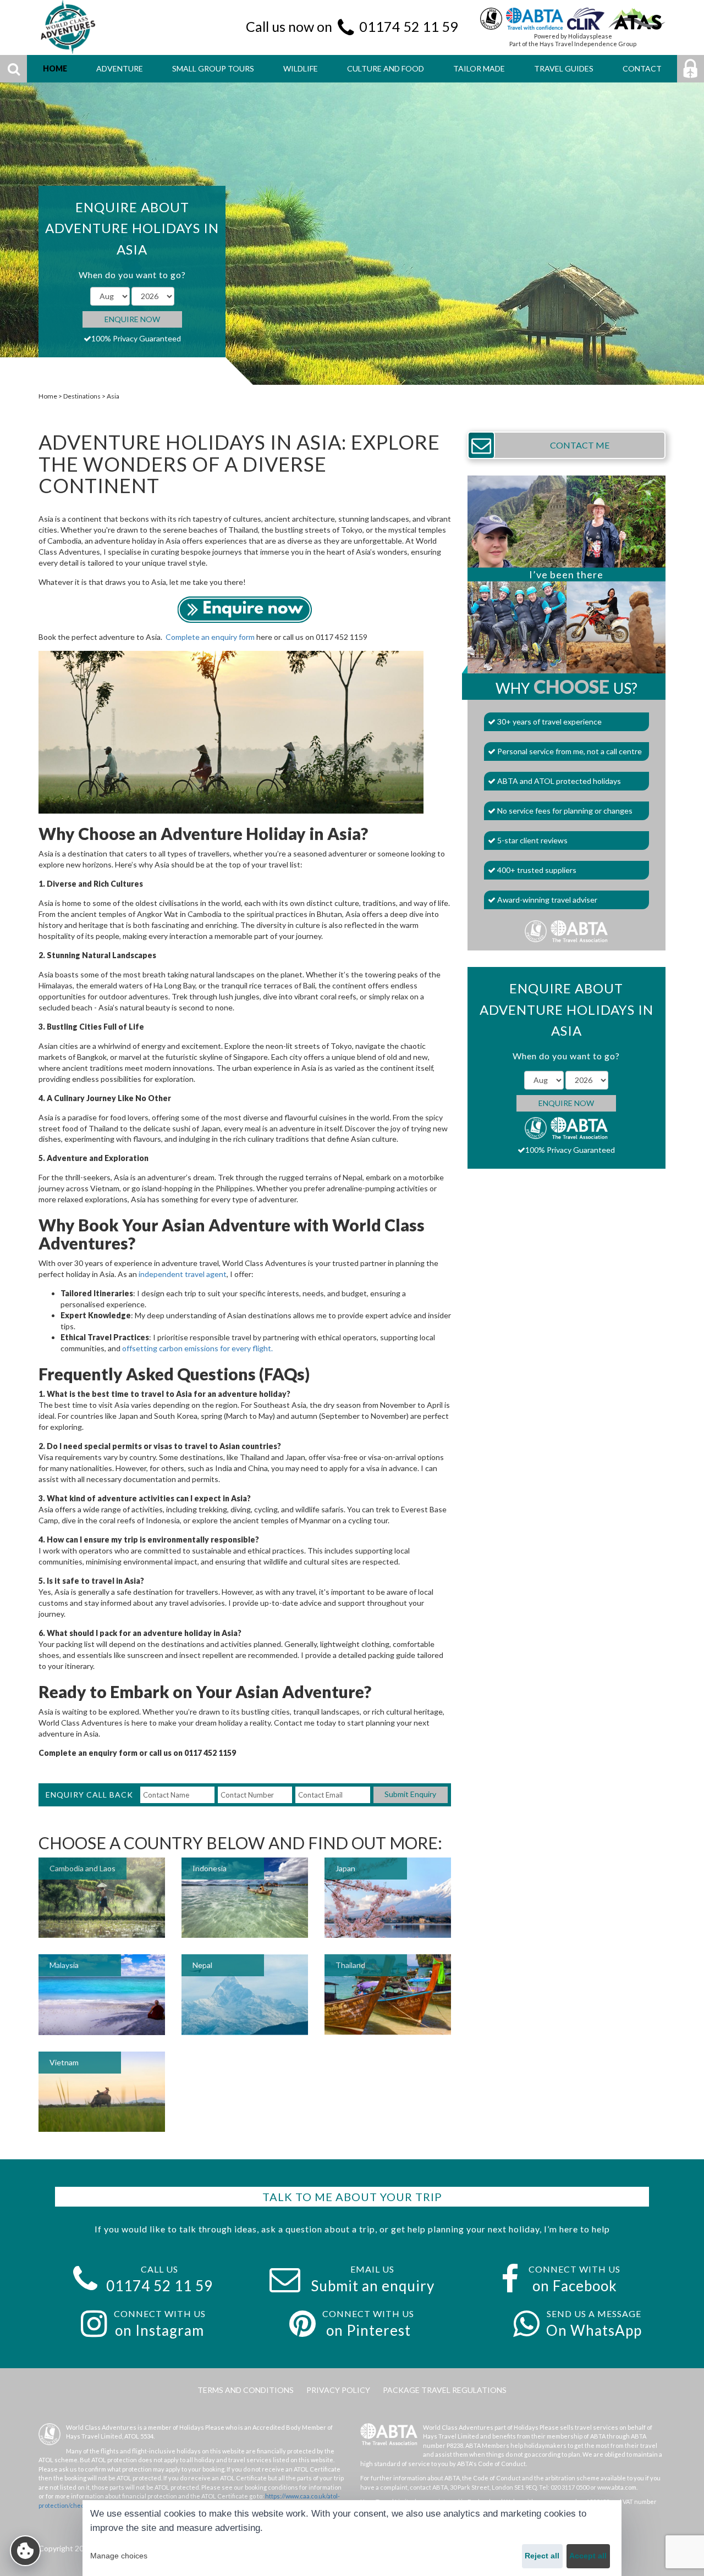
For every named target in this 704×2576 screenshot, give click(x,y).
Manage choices (119, 2556)
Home (48, 396)
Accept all (588, 2556)
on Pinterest (369, 2330)
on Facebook (575, 2286)
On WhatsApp (594, 2330)
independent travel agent (183, 1274)
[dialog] (352, 2538)
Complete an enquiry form (210, 637)
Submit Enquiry (410, 1794)
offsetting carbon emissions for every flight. (197, 1348)
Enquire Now (132, 319)
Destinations (82, 396)
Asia (113, 396)
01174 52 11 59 (409, 26)
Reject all (542, 2556)
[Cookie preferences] (25, 2551)
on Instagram (159, 2330)
